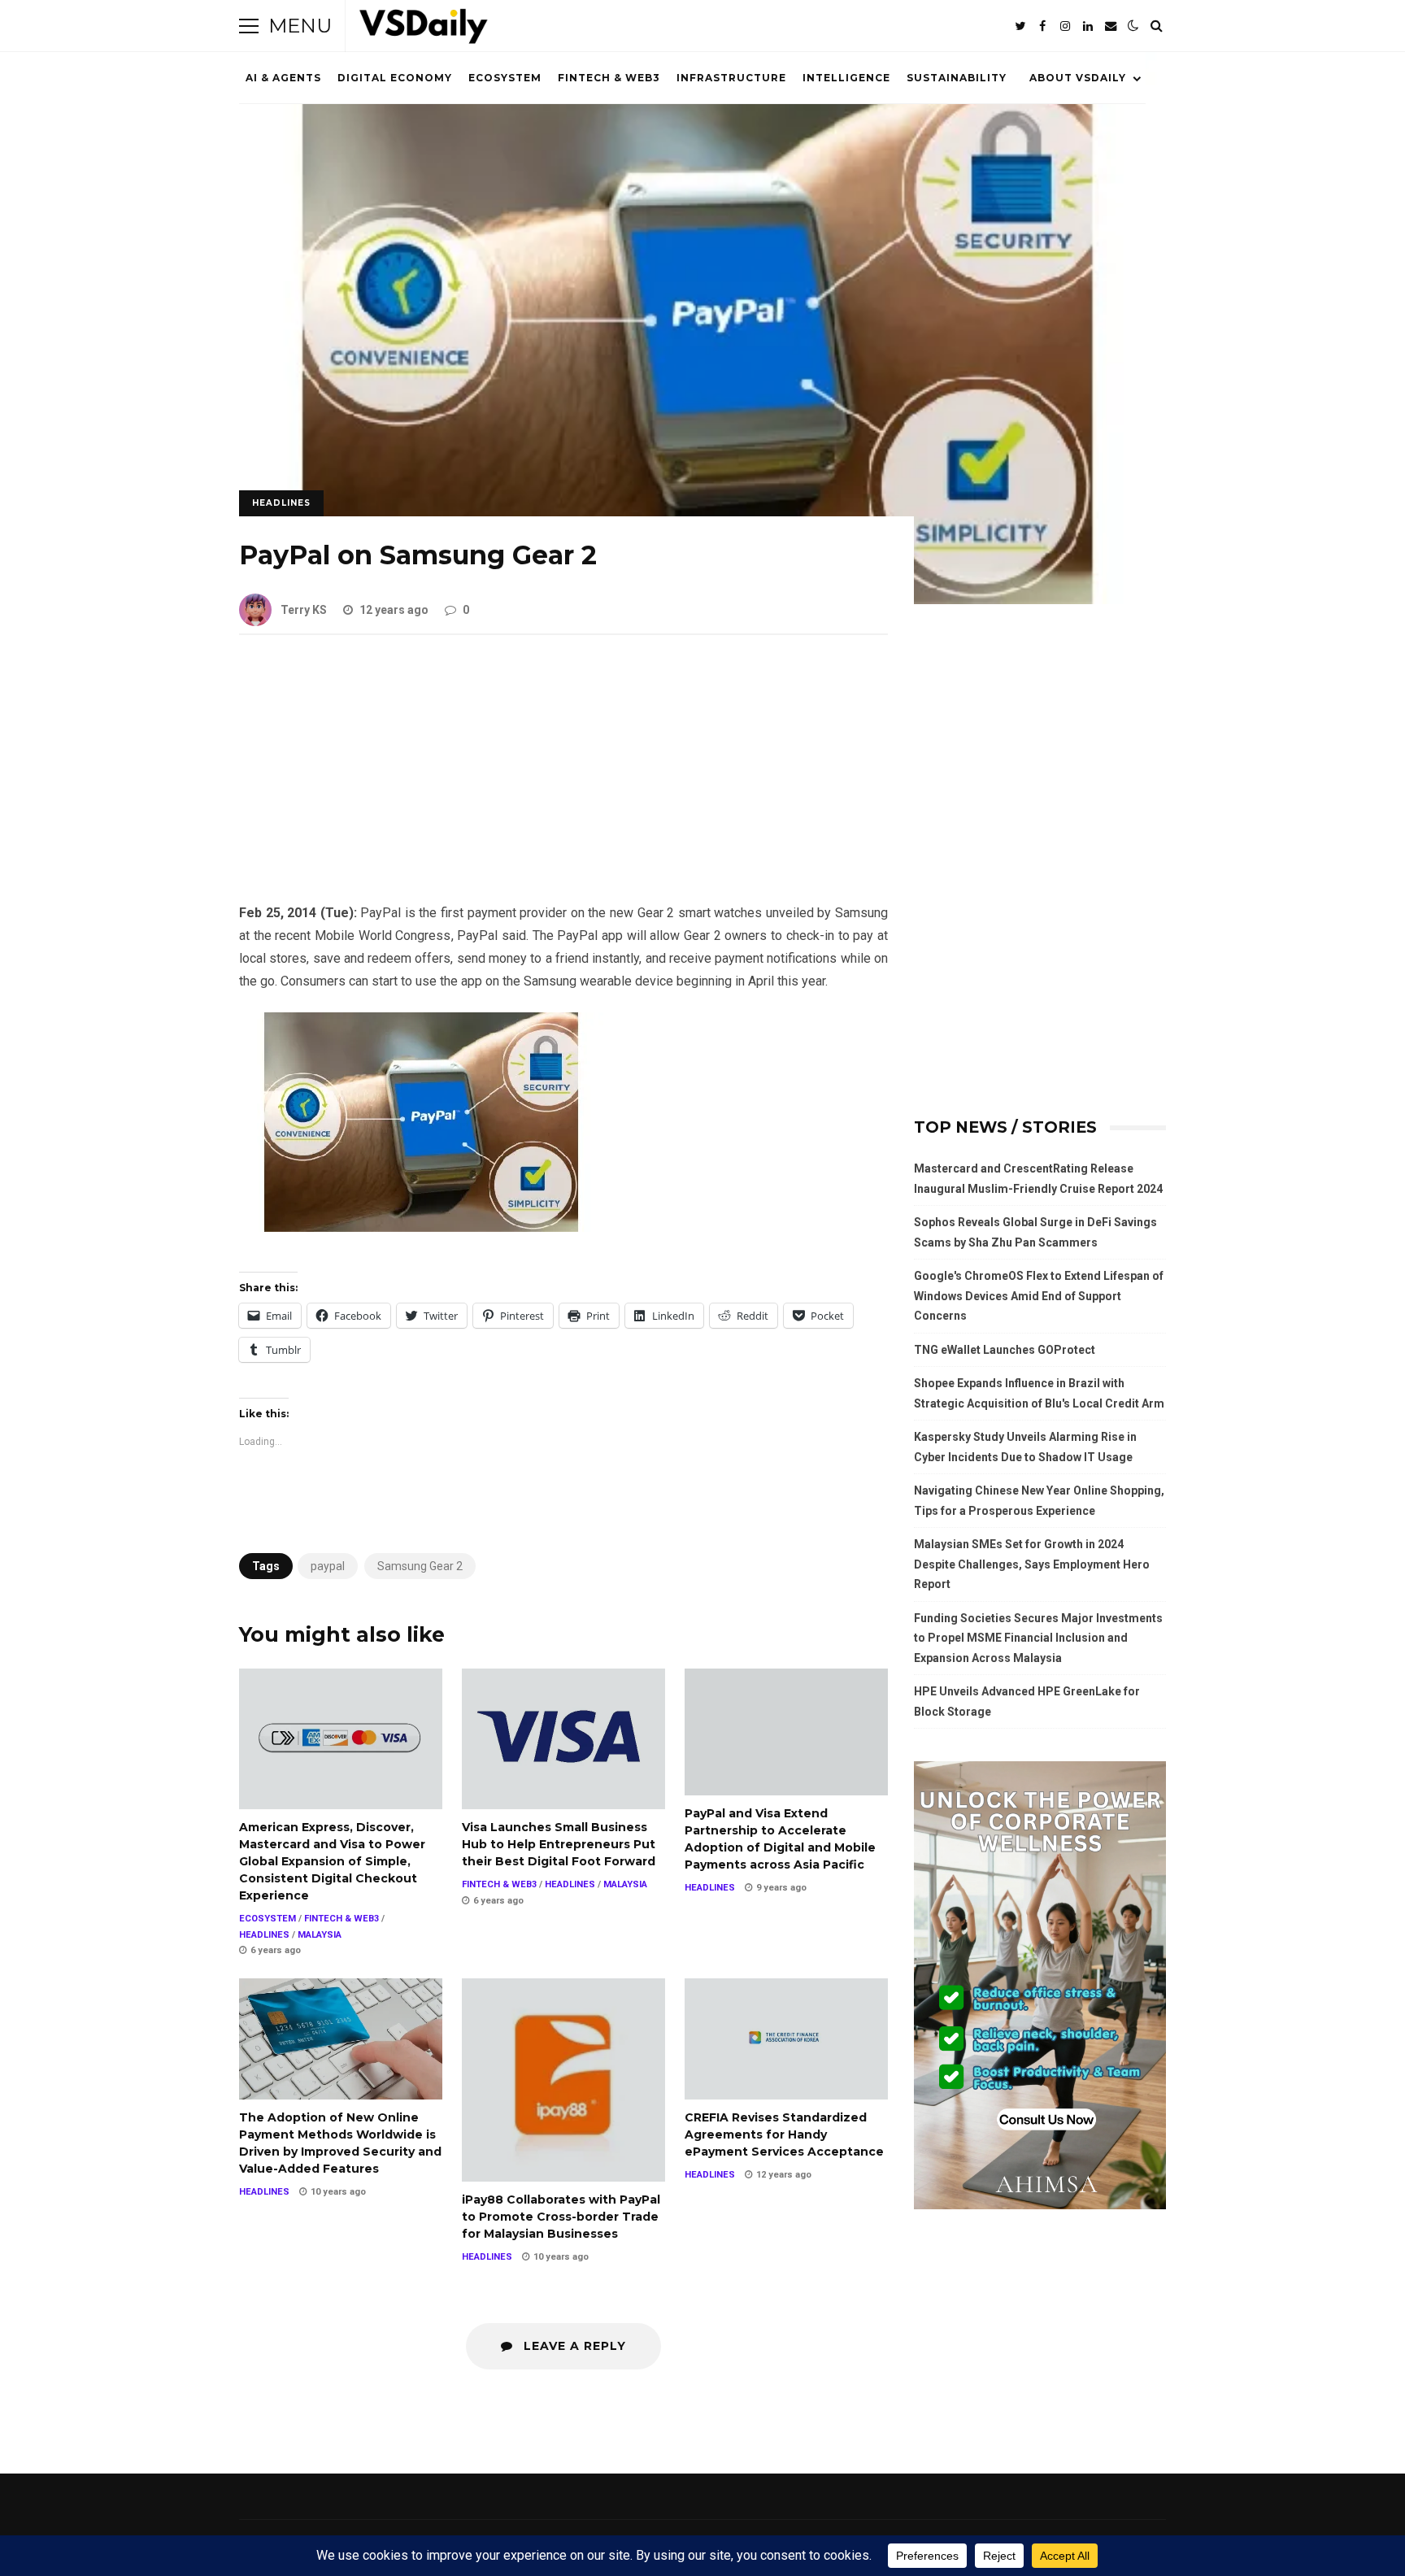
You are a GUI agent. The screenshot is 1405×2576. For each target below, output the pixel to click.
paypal (328, 1566)
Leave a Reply (573, 2346)
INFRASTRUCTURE (731, 78)
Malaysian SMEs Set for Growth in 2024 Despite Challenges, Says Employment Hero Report (1032, 1564)
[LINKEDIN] (1088, 26)
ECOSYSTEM (505, 78)
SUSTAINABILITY (957, 78)
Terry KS (304, 610)
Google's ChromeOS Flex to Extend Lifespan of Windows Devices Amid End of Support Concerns (1039, 1296)
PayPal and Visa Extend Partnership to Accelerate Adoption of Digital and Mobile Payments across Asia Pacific (786, 1732)
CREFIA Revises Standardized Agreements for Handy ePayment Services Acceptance (786, 2039)
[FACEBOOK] (1042, 26)
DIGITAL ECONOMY (395, 78)
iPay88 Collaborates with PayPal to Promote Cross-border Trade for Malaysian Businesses (563, 2080)
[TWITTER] (1020, 26)
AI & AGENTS (283, 78)
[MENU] (249, 26)
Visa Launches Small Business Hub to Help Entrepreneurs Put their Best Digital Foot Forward (563, 1739)
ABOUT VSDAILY (1078, 78)
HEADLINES (281, 503)
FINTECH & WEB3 (609, 78)
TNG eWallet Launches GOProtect (1005, 1350)
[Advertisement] (563, 781)
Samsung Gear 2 (420, 1566)
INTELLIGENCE (846, 78)
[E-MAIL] (1111, 26)
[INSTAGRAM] (1065, 26)
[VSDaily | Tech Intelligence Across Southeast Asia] (424, 30)
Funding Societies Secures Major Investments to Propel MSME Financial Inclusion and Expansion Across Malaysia (1038, 1638)
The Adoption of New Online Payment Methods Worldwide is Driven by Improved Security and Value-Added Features (341, 2039)
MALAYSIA (320, 1935)
